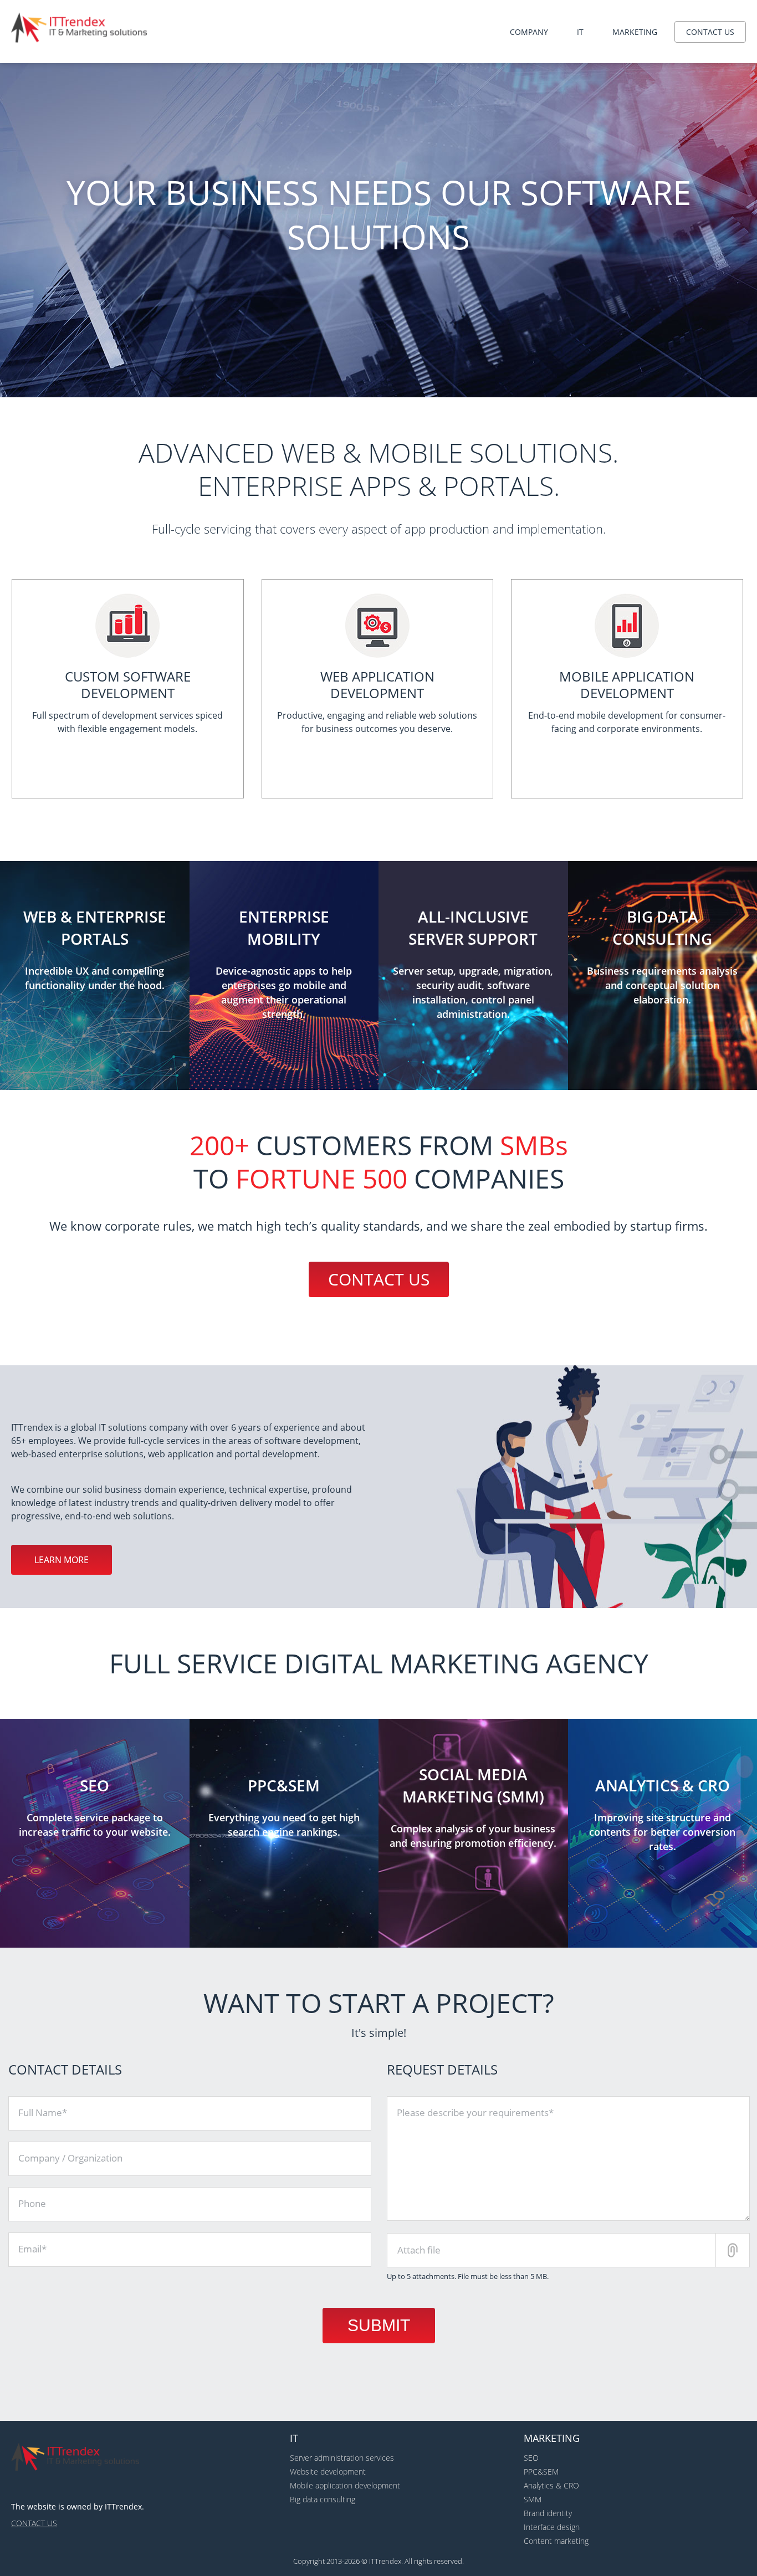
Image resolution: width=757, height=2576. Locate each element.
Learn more (62, 1560)
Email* (32, 2249)
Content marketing (556, 2541)
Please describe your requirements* (475, 2112)
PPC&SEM (541, 2472)
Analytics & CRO (551, 2485)
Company (529, 32)
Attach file (419, 2250)
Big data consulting (323, 2499)
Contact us (710, 32)
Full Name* (43, 2112)
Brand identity (548, 2513)
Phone (32, 2203)
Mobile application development (345, 2485)
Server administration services (342, 2458)
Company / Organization (70, 2158)
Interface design (552, 2527)
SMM (533, 2499)
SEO (531, 2458)
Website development (328, 2472)
